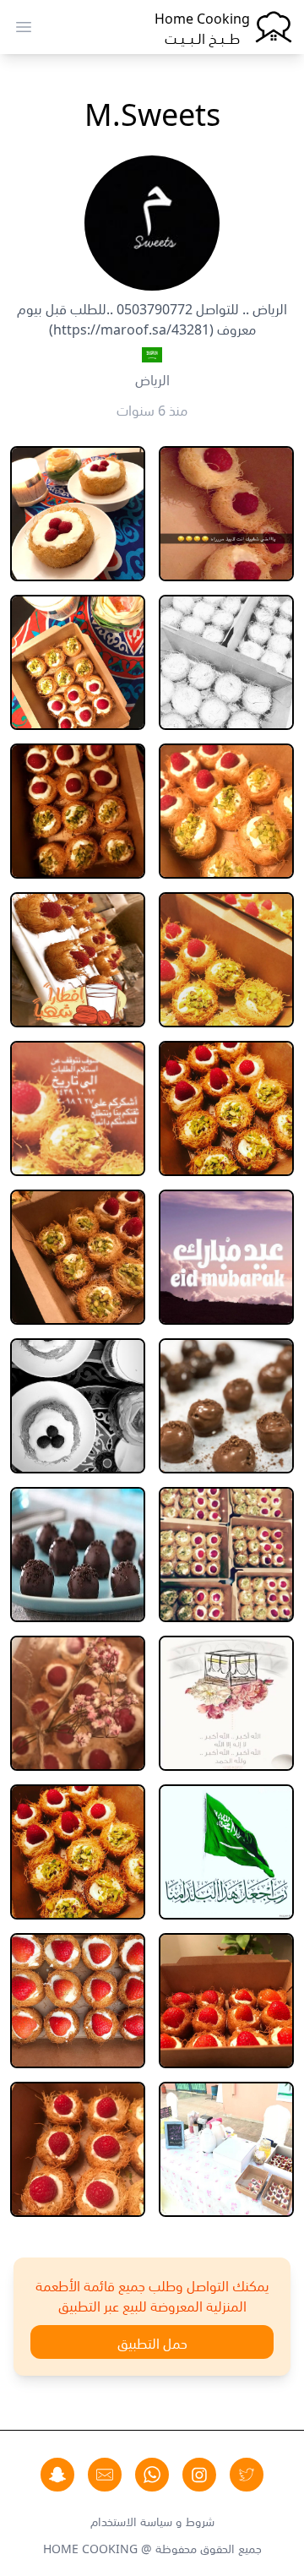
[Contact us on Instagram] (199, 2475)
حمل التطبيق (152, 2342)
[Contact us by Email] (105, 2475)
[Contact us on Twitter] (247, 2475)
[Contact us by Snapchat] (57, 2475)
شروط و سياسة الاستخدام (152, 2520)
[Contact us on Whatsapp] (152, 2475)
